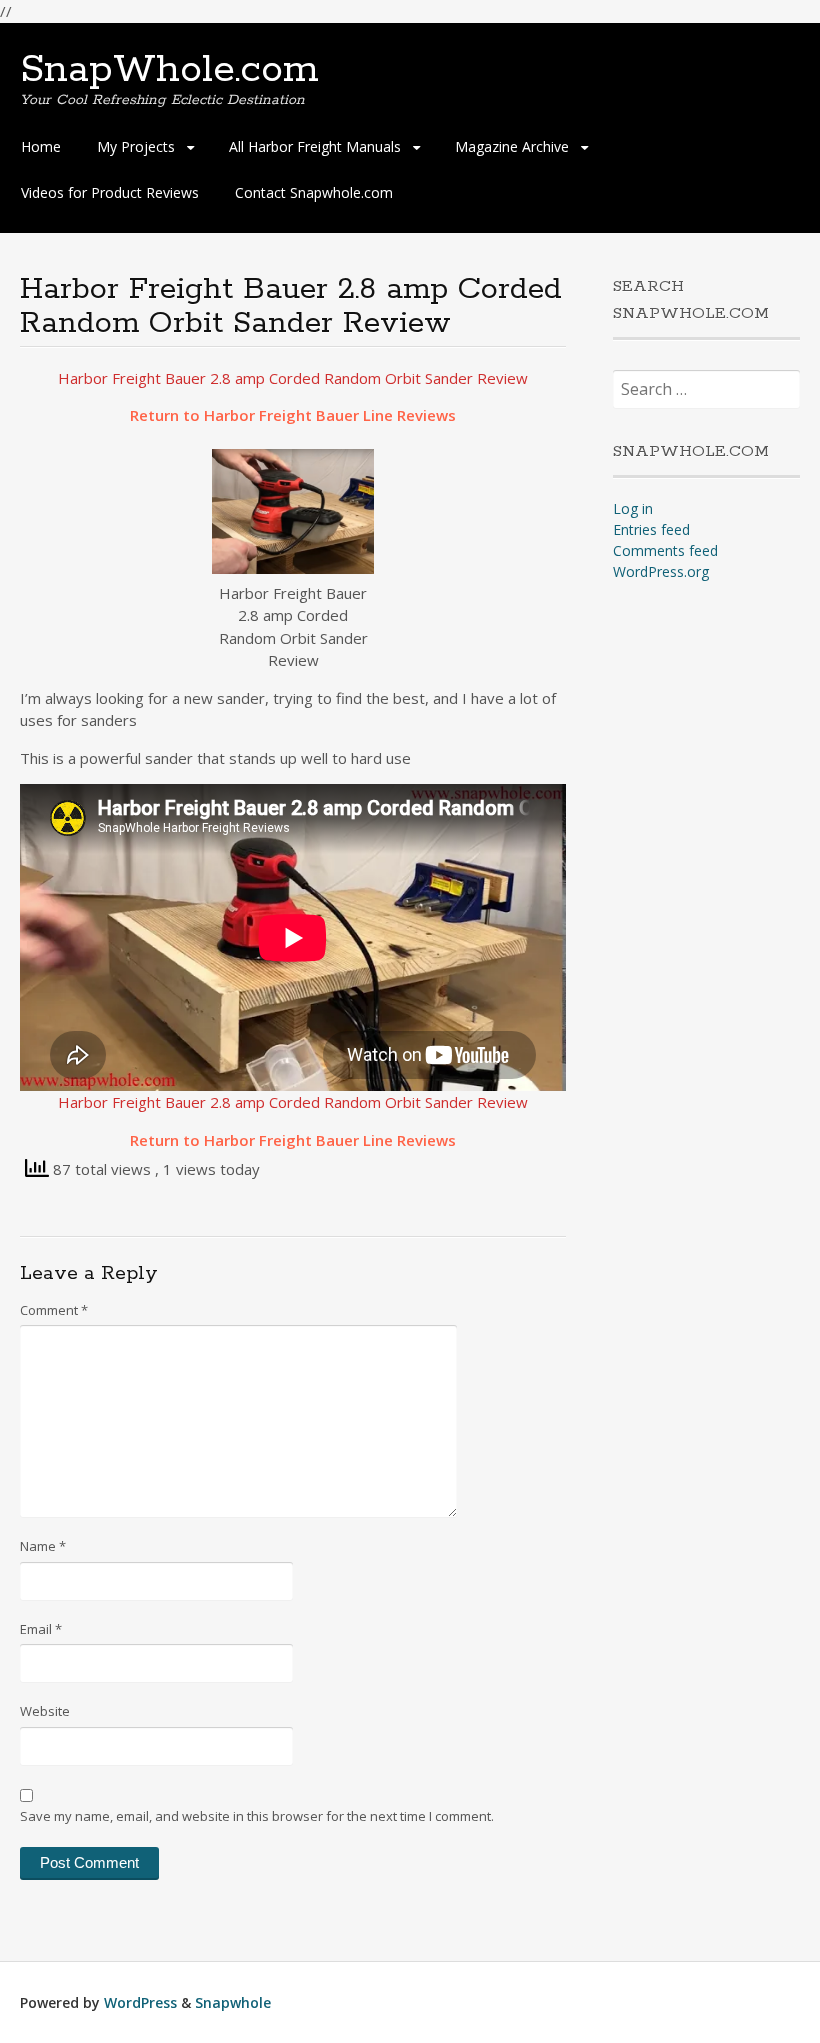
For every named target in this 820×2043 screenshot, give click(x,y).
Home (41, 146)
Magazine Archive (512, 146)
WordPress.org (661, 571)
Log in (633, 508)
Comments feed (665, 550)
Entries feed (651, 529)
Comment (54, 1310)
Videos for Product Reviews (110, 192)
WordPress (140, 2002)
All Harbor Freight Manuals (315, 146)
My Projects (136, 146)
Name (43, 1546)
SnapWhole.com (169, 70)
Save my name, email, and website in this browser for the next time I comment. (257, 1816)
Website (45, 1711)
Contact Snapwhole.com (314, 192)
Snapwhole (233, 2002)
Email (41, 1629)
